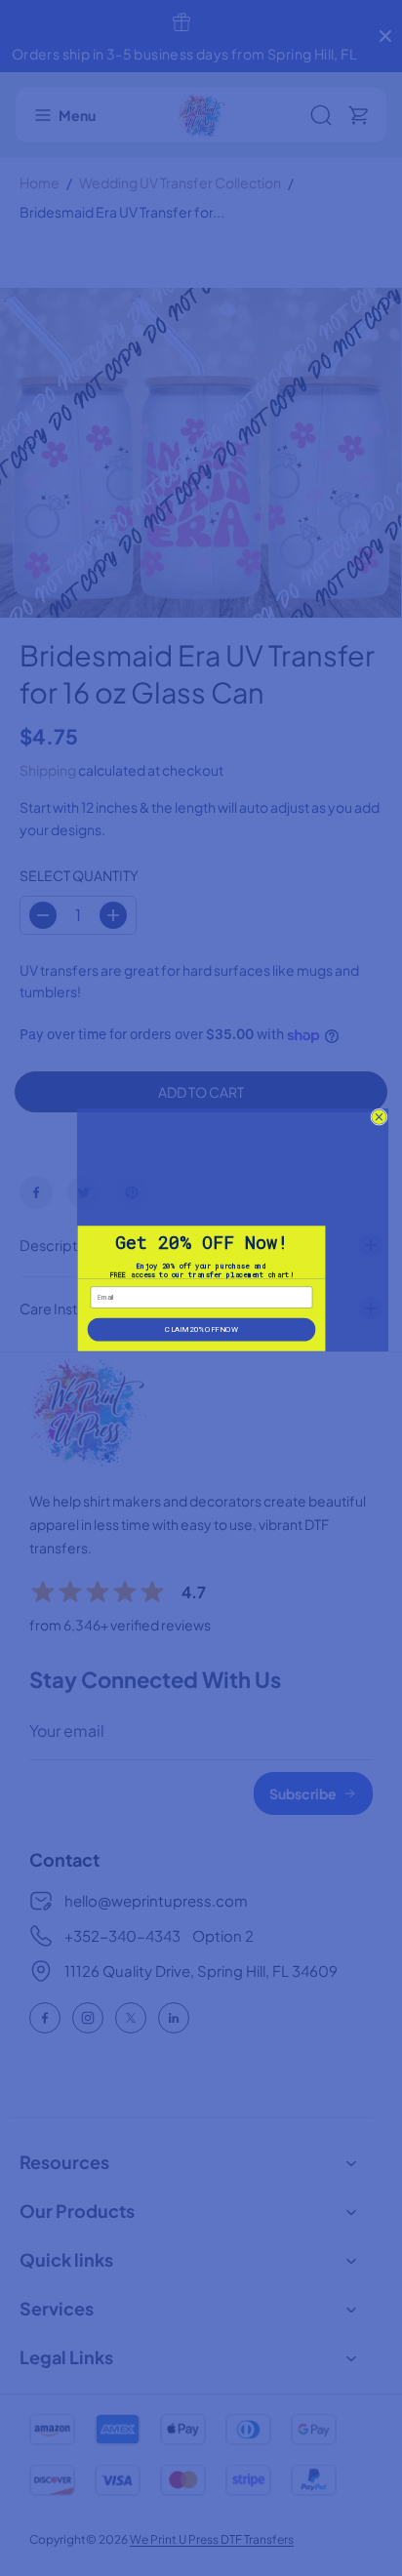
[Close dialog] (378, 1117)
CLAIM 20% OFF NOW (201, 1328)
